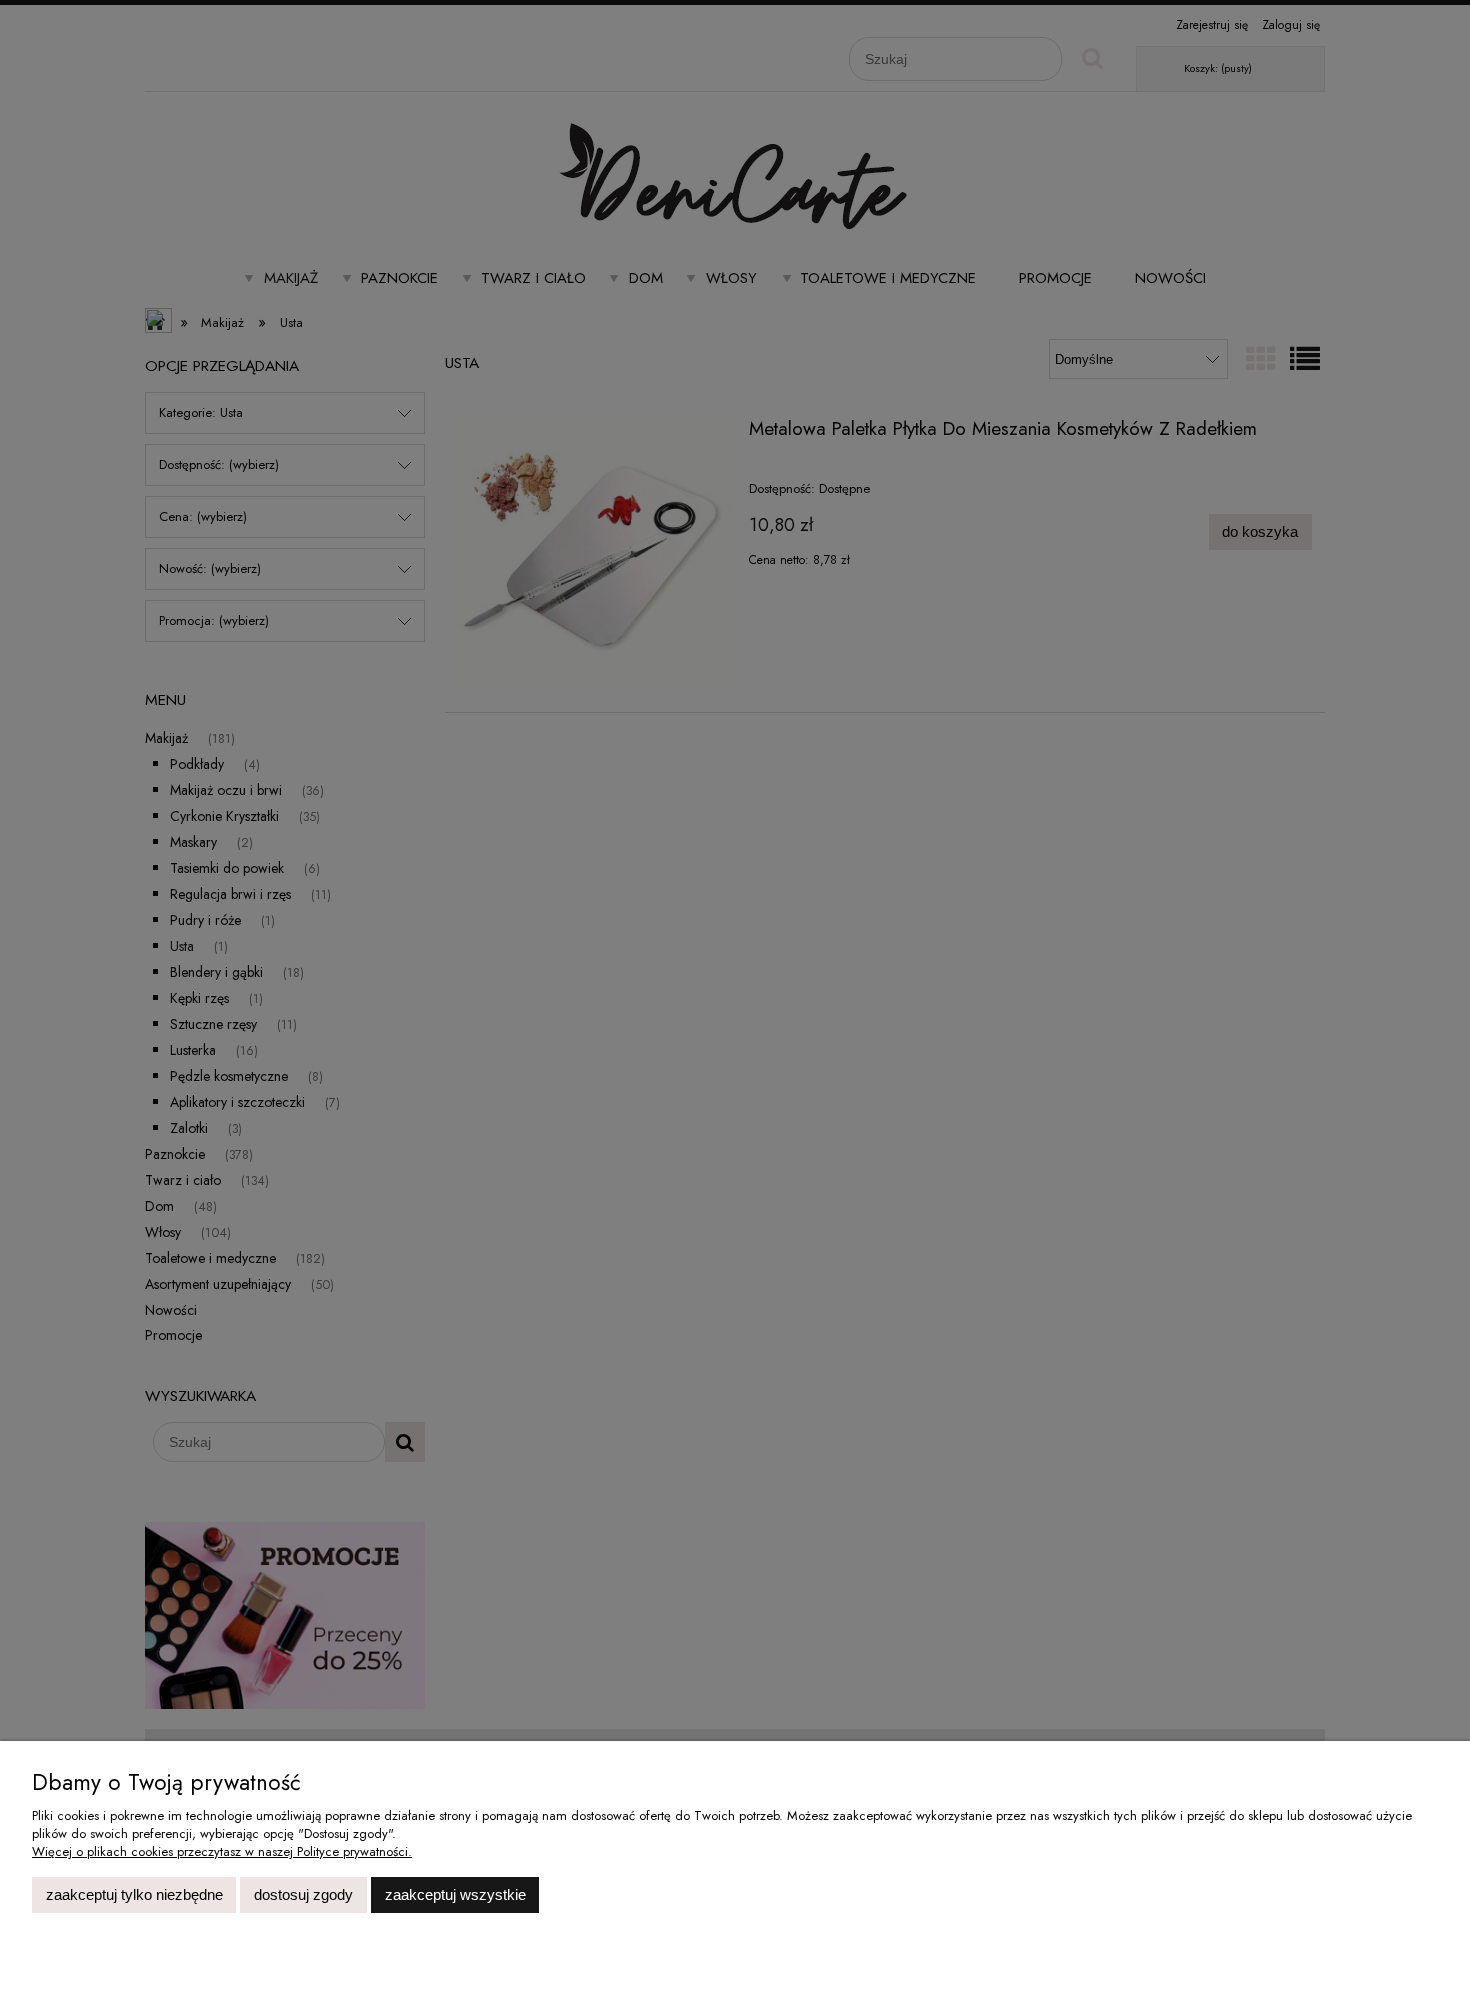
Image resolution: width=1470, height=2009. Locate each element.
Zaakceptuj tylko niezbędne (134, 1894)
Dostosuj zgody (303, 1894)
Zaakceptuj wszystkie (455, 1894)
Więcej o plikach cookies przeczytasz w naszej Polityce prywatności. (222, 1851)
